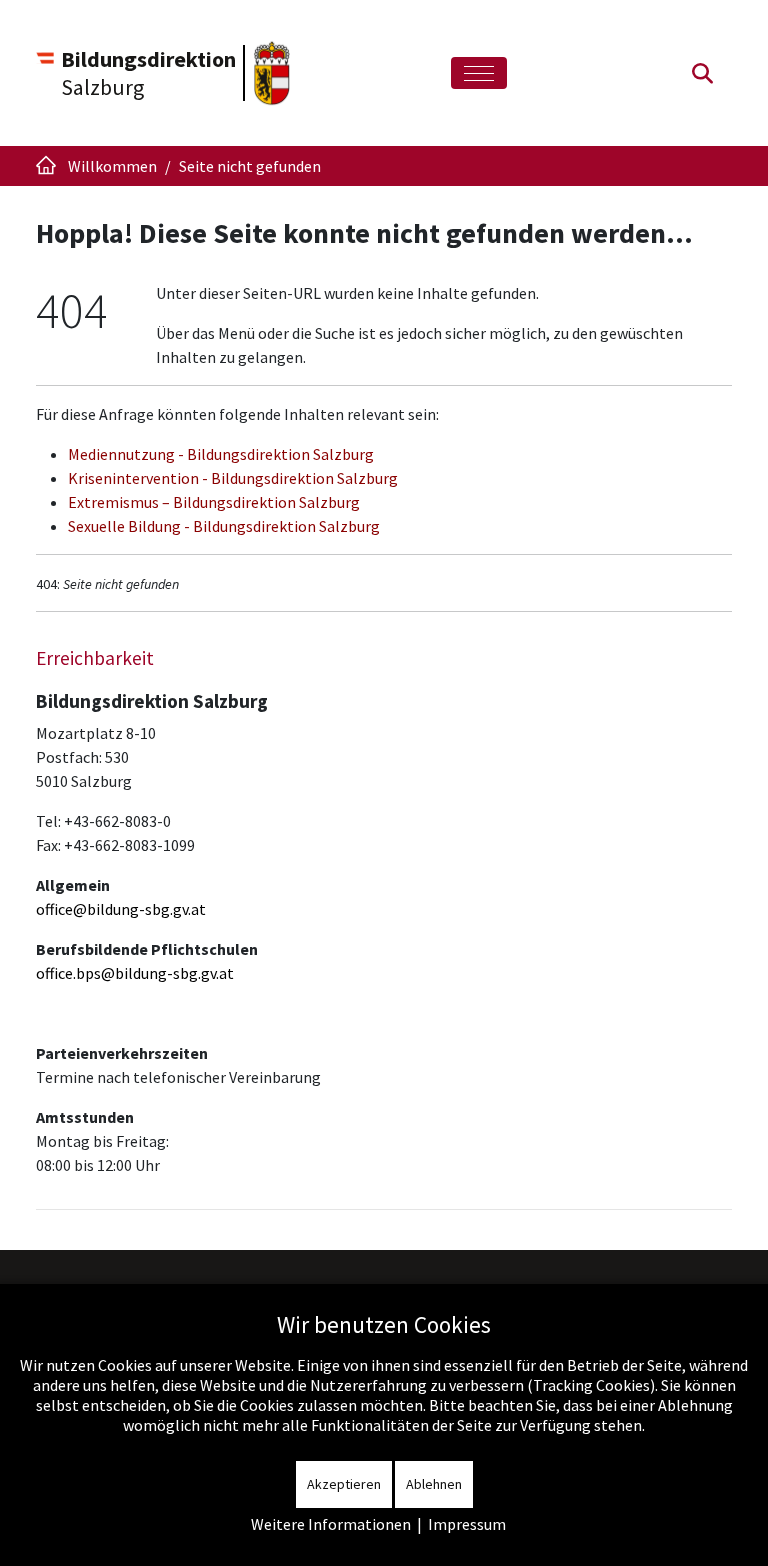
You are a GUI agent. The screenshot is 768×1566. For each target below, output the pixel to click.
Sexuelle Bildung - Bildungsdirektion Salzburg (224, 526)
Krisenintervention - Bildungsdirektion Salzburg (233, 478)
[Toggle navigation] (479, 73)
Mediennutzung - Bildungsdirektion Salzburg (221, 454)
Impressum (467, 1524)
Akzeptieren (344, 1484)
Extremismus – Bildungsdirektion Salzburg (214, 502)
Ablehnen (434, 1484)
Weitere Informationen (331, 1524)
